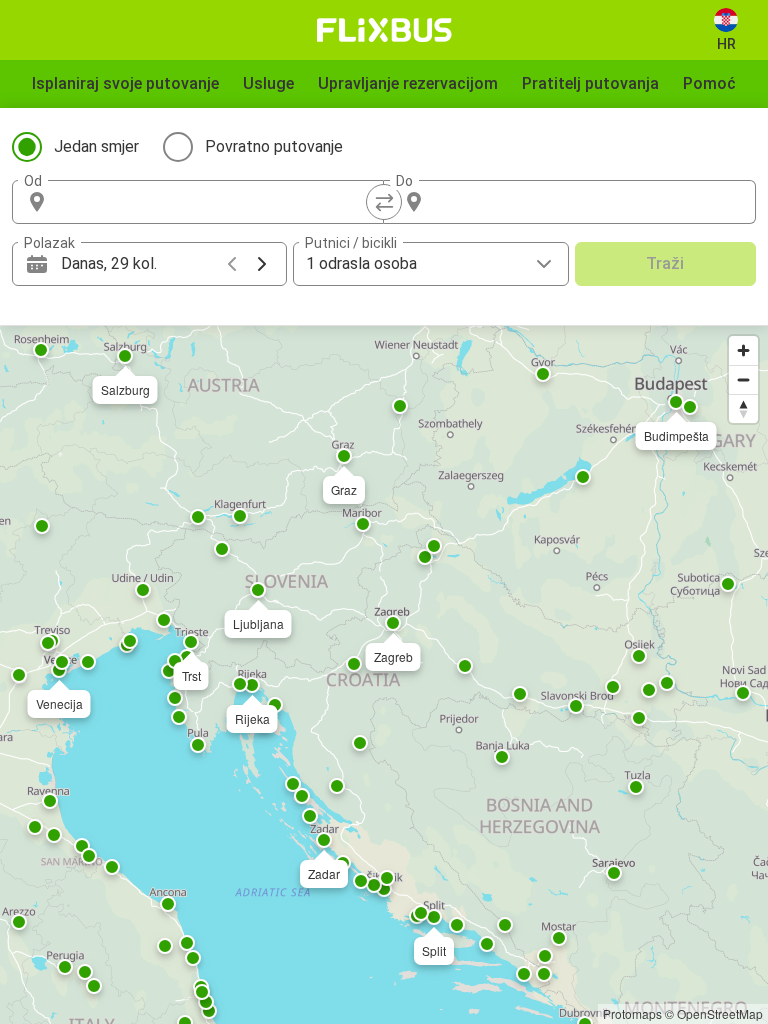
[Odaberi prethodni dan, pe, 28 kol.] (232, 264)
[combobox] (216, 202)
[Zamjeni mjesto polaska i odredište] (384, 202)
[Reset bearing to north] (743, 408)
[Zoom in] (743, 350)
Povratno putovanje (274, 146)
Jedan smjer (96, 146)
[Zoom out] (743, 379)
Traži (665, 263)
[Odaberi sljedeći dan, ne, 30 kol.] (262, 264)
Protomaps (632, 1013)
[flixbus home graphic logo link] (384, 30)
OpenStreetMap (720, 1013)
